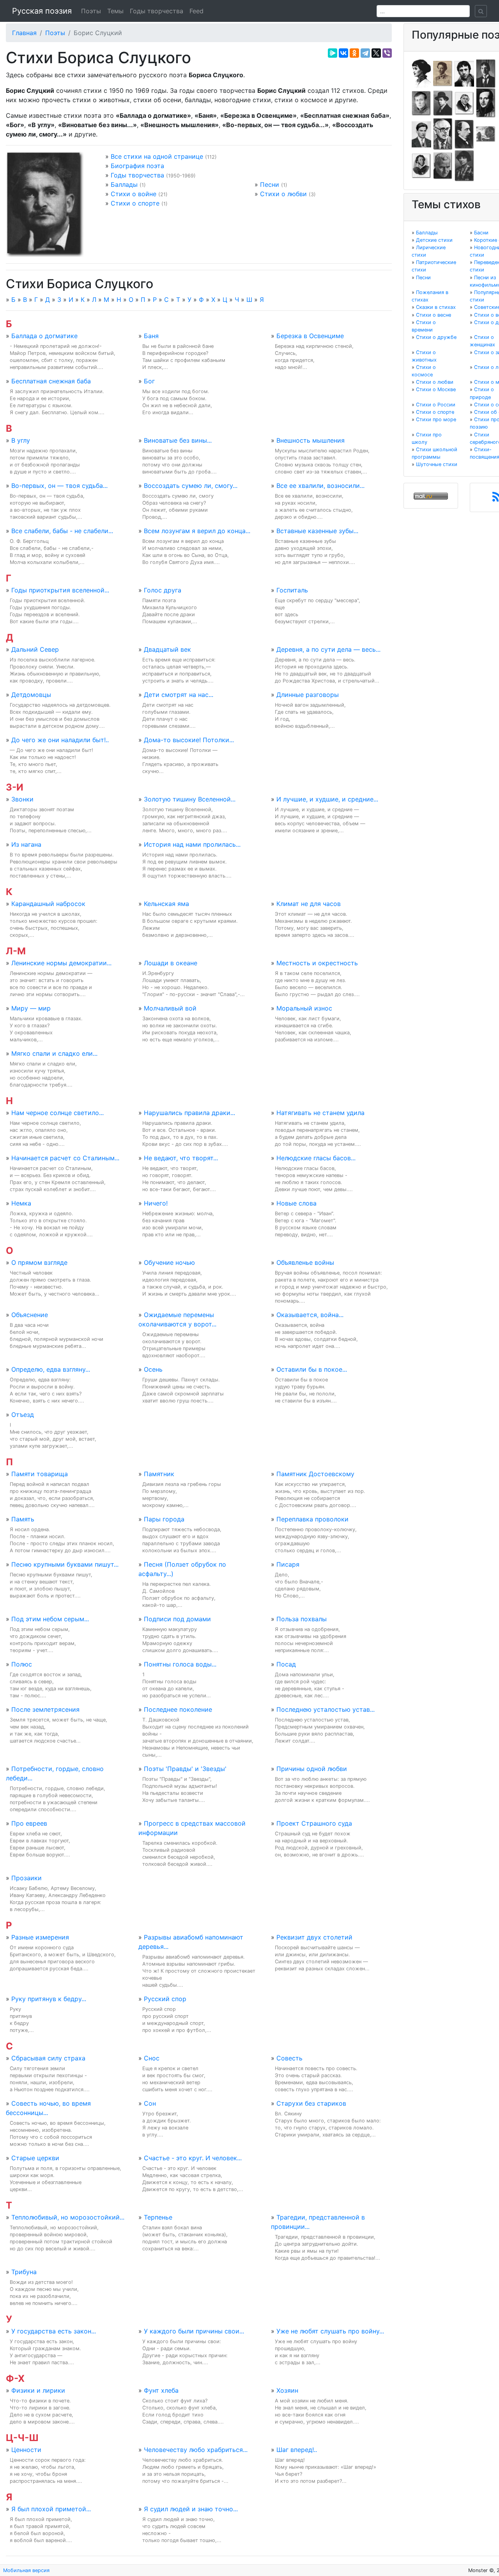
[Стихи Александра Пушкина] (421, 165)
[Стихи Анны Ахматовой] (421, 73)
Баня (151, 336)
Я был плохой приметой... (51, 2509)
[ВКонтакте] (343, 53)
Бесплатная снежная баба (51, 381)
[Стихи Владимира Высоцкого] (464, 73)
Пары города (164, 1519)
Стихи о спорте (135, 203)
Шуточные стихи (437, 464)
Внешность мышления (311, 440)
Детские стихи (434, 240)
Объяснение (30, 1315)
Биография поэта (137, 166)
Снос (152, 2058)
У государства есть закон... (54, 2331)
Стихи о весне (434, 315)
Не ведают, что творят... (181, 1158)
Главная (24, 33)
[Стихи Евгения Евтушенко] (421, 103)
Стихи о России (436, 405)
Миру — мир (31, 1008)
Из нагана (26, 844)
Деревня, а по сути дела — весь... (328, 649)
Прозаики (27, 1878)
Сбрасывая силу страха (48, 2058)
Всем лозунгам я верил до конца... (197, 531)
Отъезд (23, 1415)
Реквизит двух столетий (314, 1937)
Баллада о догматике (44, 336)
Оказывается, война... (310, 1315)
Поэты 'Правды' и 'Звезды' (185, 1769)
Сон (150, 2103)
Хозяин (287, 2390)
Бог (149, 381)
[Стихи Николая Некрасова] (464, 134)
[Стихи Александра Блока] (443, 73)
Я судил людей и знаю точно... (191, 2509)
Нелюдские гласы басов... (316, 1158)
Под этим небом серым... (50, 1619)
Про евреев (29, 1823)
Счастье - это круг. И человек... (193, 2158)
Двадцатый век (167, 649)
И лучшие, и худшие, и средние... (327, 799)
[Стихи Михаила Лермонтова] (486, 103)
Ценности (26, 2450)
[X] (376, 53)
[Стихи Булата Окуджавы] (486, 134)
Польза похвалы (302, 1619)
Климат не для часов (309, 904)
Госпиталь (292, 590)
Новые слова (296, 1203)
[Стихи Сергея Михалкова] (443, 134)
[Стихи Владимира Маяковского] (421, 134)
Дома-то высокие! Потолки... (189, 740)
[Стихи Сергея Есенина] (443, 103)
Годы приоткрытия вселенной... (60, 590)
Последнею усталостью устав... (326, 1709)
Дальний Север (35, 649)
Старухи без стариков (311, 2103)
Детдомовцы (31, 695)
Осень (153, 1369)
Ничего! (156, 1203)
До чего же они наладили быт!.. (60, 740)
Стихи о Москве (436, 389)
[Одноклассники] (354, 53)
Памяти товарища (40, 1474)
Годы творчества (157, 11)
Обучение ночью (169, 1262)
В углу (21, 440)
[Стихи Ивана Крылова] (464, 103)
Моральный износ (304, 1008)
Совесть (289, 2058)
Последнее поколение (178, 1709)
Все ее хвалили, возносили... (320, 486)
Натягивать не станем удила (320, 1113)
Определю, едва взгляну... (51, 1369)
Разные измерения (40, 1937)
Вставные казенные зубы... (317, 531)
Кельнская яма (166, 904)
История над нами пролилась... (192, 844)
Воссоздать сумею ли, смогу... (191, 486)
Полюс (22, 1664)
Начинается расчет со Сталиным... (65, 1158)
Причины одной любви (312, 1769)
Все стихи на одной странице (157, 156)
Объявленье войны (305, 1262)
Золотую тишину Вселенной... (190, 799)
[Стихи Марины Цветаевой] (464, 165)
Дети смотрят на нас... (179, 695)
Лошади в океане (171, 963)
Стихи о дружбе (436, 337)
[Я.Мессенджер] (333, 53)
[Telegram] (365, 53)
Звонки (22, 799)
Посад (286, 1664)
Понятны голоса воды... (180, 1664)
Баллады (124, 184)
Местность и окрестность (317, 963)
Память (23, 1519)
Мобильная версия (26, 2570)
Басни (481, 233)
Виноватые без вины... (178, 440)
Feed (196, 11)
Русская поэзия (42, 11)
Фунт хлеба (161, 2390)
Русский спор (165, 1999)
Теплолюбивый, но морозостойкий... (68, 2217)
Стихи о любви (283, 194)
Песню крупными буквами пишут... (65, 1564)
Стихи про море (436, 419)
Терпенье (158, 2217)
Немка (21, 1203)
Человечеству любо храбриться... (196, 2450)
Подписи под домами (177, 1619)
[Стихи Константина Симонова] (443, 165)
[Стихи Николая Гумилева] (486, 73)
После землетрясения (45, 1709)
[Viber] (387, 53)
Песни (270, 184)
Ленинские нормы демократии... (61, 963)
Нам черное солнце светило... (58, 1113)
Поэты (91, 11)
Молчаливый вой (170, 1008)
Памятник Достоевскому (315, 1474)
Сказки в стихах (436, 307)
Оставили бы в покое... (312, 1369)
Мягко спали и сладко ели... (54, 1053)
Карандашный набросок (48, 904)
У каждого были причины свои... (194, 2331)
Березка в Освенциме (310, 336)
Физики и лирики (38, 2390)
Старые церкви (35, 2158)
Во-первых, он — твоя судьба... (59, 486)
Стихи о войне (134, 194)
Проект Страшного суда (314, 1823)
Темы (115, 11)
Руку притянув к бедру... (49, 1999)
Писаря (288, 1564)
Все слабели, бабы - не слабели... (62, 531)
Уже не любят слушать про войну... (330, 2331)
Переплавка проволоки (312, 1519)
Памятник (159, 1474)
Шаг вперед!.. (297, 2450)
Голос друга (163, 590)
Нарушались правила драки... (189, 1113)
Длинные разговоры (308, 695)
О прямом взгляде (39, 1262)
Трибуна (24, 2272)
